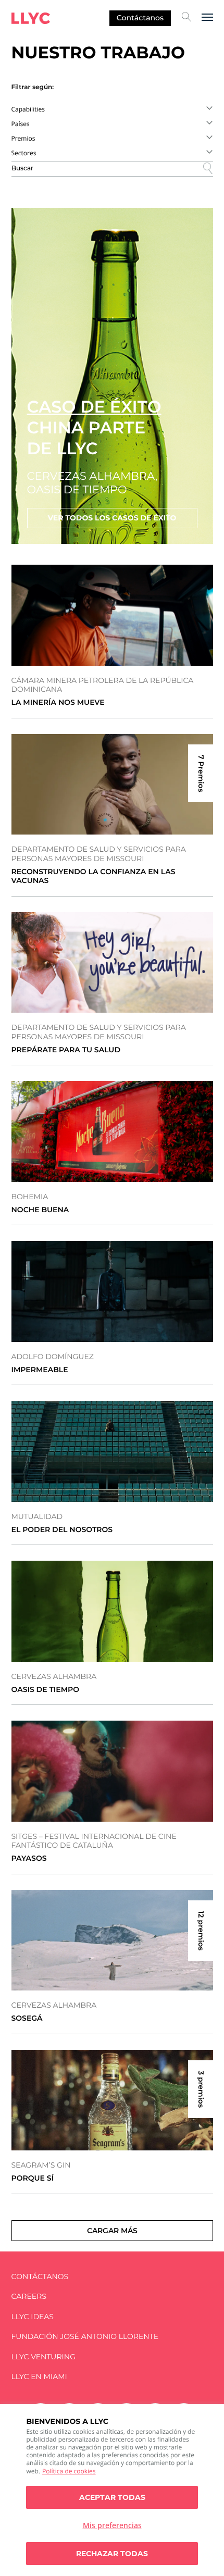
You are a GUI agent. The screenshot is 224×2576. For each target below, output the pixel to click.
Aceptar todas (112, 2497)
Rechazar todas (112, 2554)
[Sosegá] (112, 1940)
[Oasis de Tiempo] (112, 1611)
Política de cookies (69, 2471)
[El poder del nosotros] (112, 1451)
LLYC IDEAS (33, 2317)
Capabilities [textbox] (28, 109)
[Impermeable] (112, 1291)
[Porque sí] (112, 2100)
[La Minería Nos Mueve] (112, 615)
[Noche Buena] (112, 1131)
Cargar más (112, 2231)
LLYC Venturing (43, 2357)
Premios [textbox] (23, 138)
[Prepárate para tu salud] (112, 963)
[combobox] (112, 109)
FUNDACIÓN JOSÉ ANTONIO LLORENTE (85, 2337)
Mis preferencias (112, 2525)
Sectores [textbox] (24, 153)
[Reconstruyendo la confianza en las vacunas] (112, 785)
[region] (112, 2490)
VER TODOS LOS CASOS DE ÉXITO (112, 518)
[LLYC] (31, 18)
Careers (29, 2297)
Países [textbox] (21, 124)
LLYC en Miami (39, 2377)
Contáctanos (140, 18)
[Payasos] (112, 1771)
